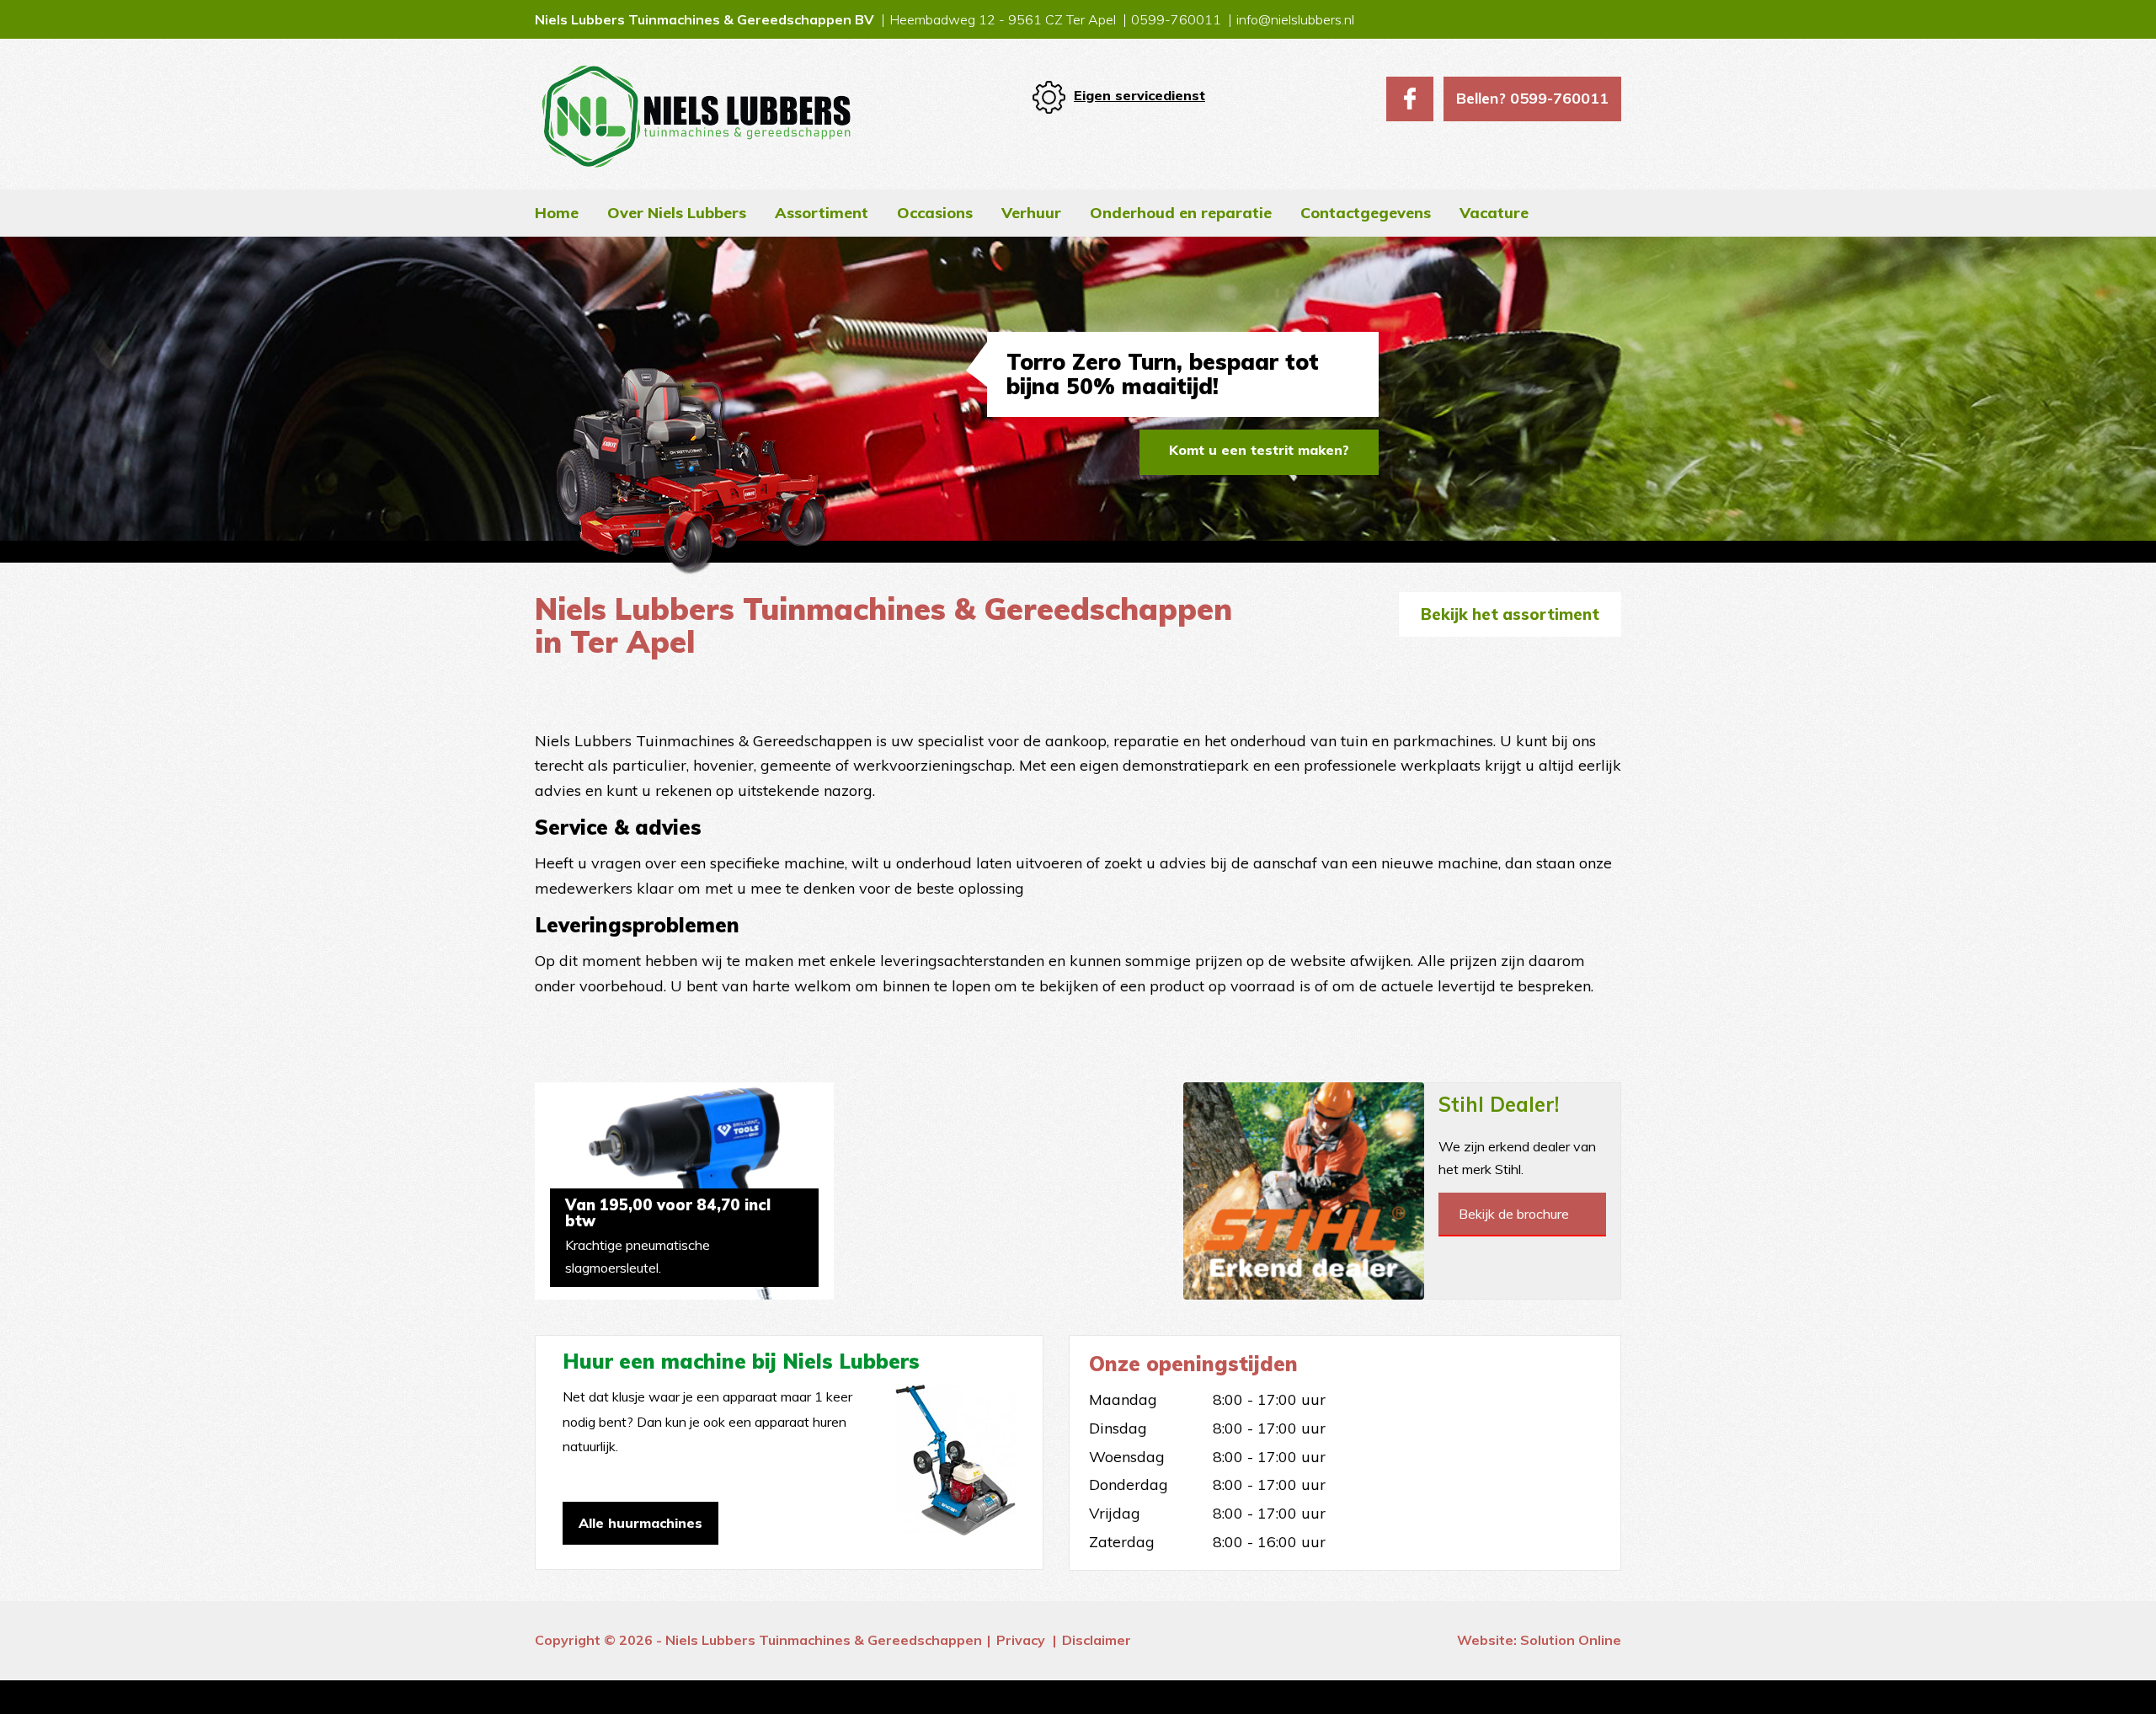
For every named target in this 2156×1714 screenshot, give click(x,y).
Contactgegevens (1366, 213)
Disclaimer (1097, 1640)
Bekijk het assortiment (1510, 614)
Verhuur (1031, 213)
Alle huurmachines (640, 1523)
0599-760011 (1176, 19)
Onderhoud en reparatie (1181, 213)
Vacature (1494, 213)
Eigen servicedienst (1139, 95)
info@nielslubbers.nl (1295, 19)
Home (557, 213)
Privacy (1021, 1640)
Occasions (935, 213)
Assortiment (822, 213)
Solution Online (1571, 1640)
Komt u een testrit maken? (1259, 450)
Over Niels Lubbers (677, 213)
